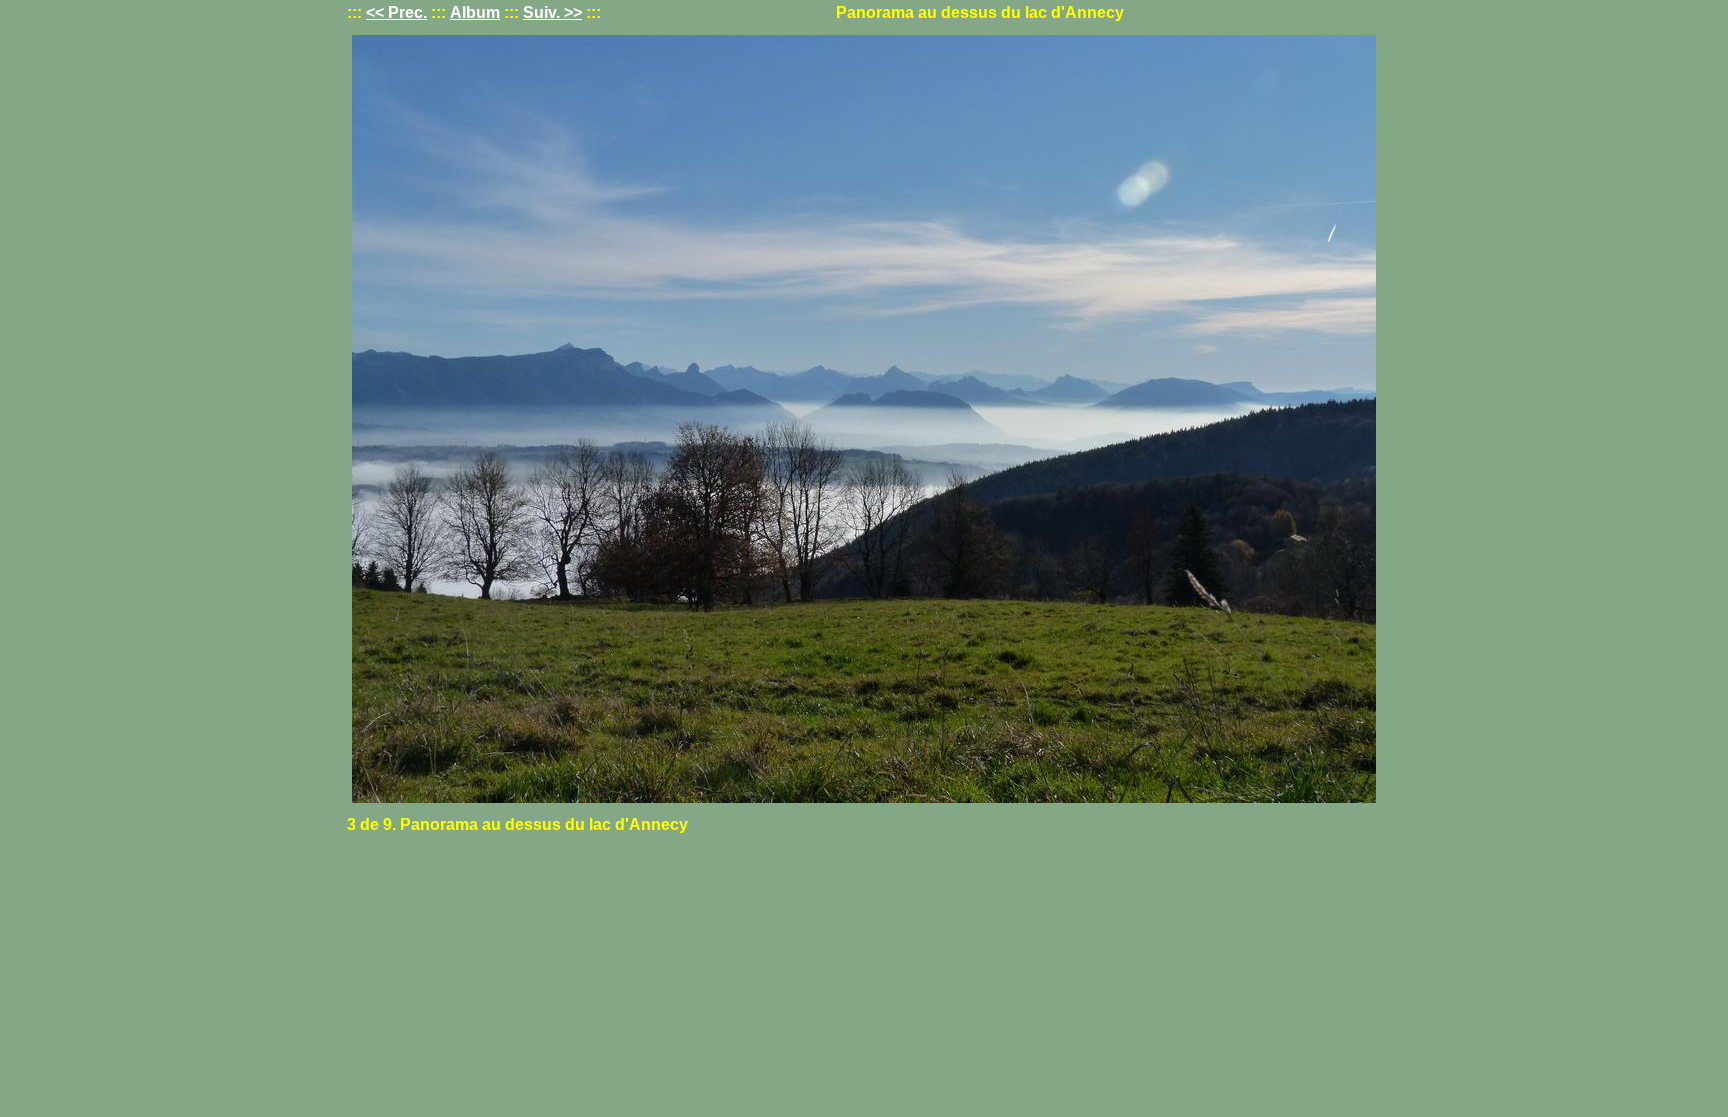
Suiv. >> (552, 12)
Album (475, 12)
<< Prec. (396, 12)
